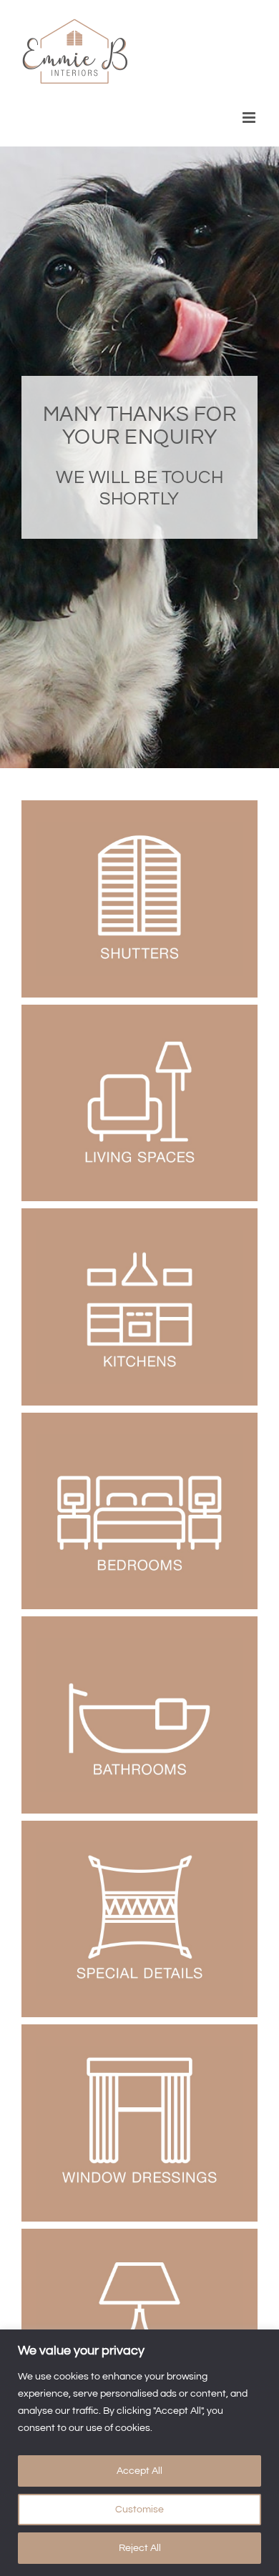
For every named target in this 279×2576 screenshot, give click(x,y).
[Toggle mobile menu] (250, 118)
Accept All (139, 2471)
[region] (139, 2453)
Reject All (140, 2548)
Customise (139, 2510)
